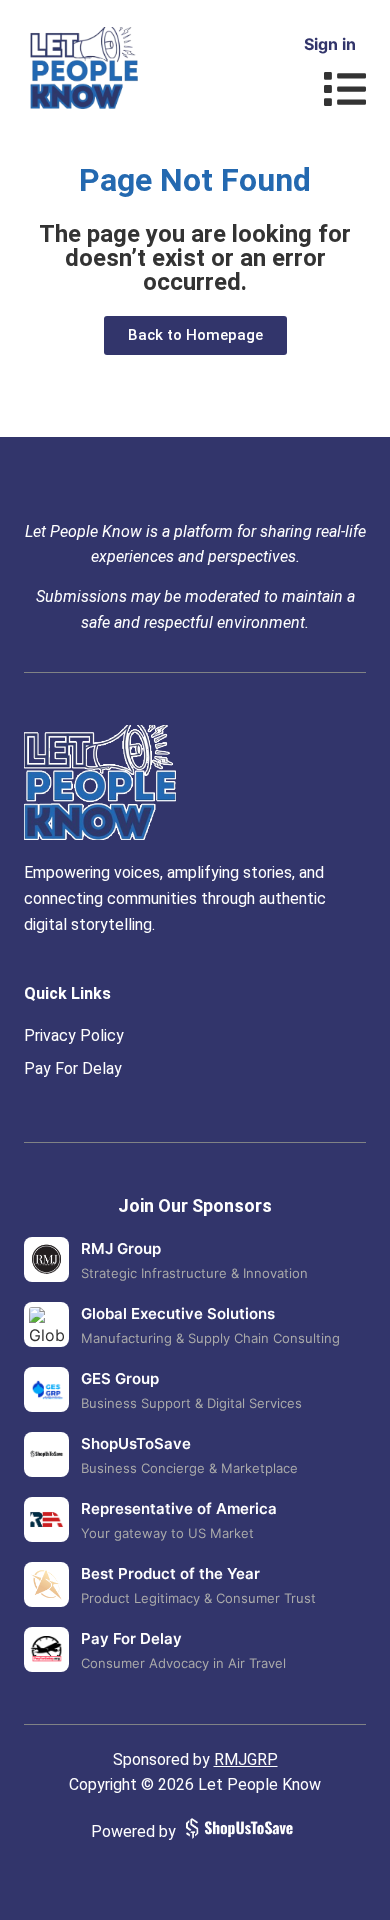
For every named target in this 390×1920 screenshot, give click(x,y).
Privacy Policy (74, 1035)
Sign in (330, 44)
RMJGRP (246, 1759)
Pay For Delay (73, 1068)
